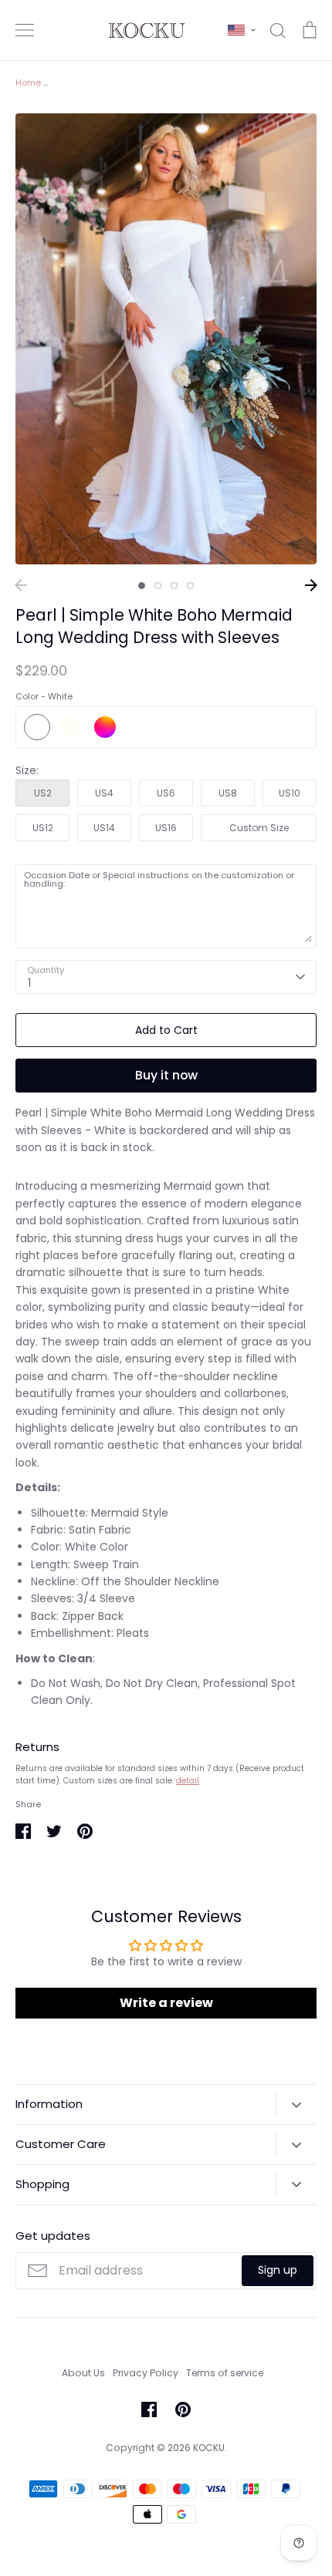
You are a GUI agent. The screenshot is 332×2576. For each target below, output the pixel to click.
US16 (166, 828)
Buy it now (166, 1075)
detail (188, 1781)
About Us (83, 2373)
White (37, 727)
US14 (104, 828)
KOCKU (209, 2448)
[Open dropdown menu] (296, 2104)
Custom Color (105, 727)
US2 (43, 793)
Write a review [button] (166, 2003)
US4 (104, 793)
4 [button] (190, 586)
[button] (242, 30)
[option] (166, 339)
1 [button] (142, 586)
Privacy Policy (146, 2373)
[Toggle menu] (25, 30)
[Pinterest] (183, 2409)
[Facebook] (149, 2409)
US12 (43, 828)
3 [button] (174, 586)
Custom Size (259, 828)
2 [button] (158, 586)
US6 (166, 793)
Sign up (278, 2270)
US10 (290, 793)
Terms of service (225, 2373)
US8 (228, 793)
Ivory (71, 727)
